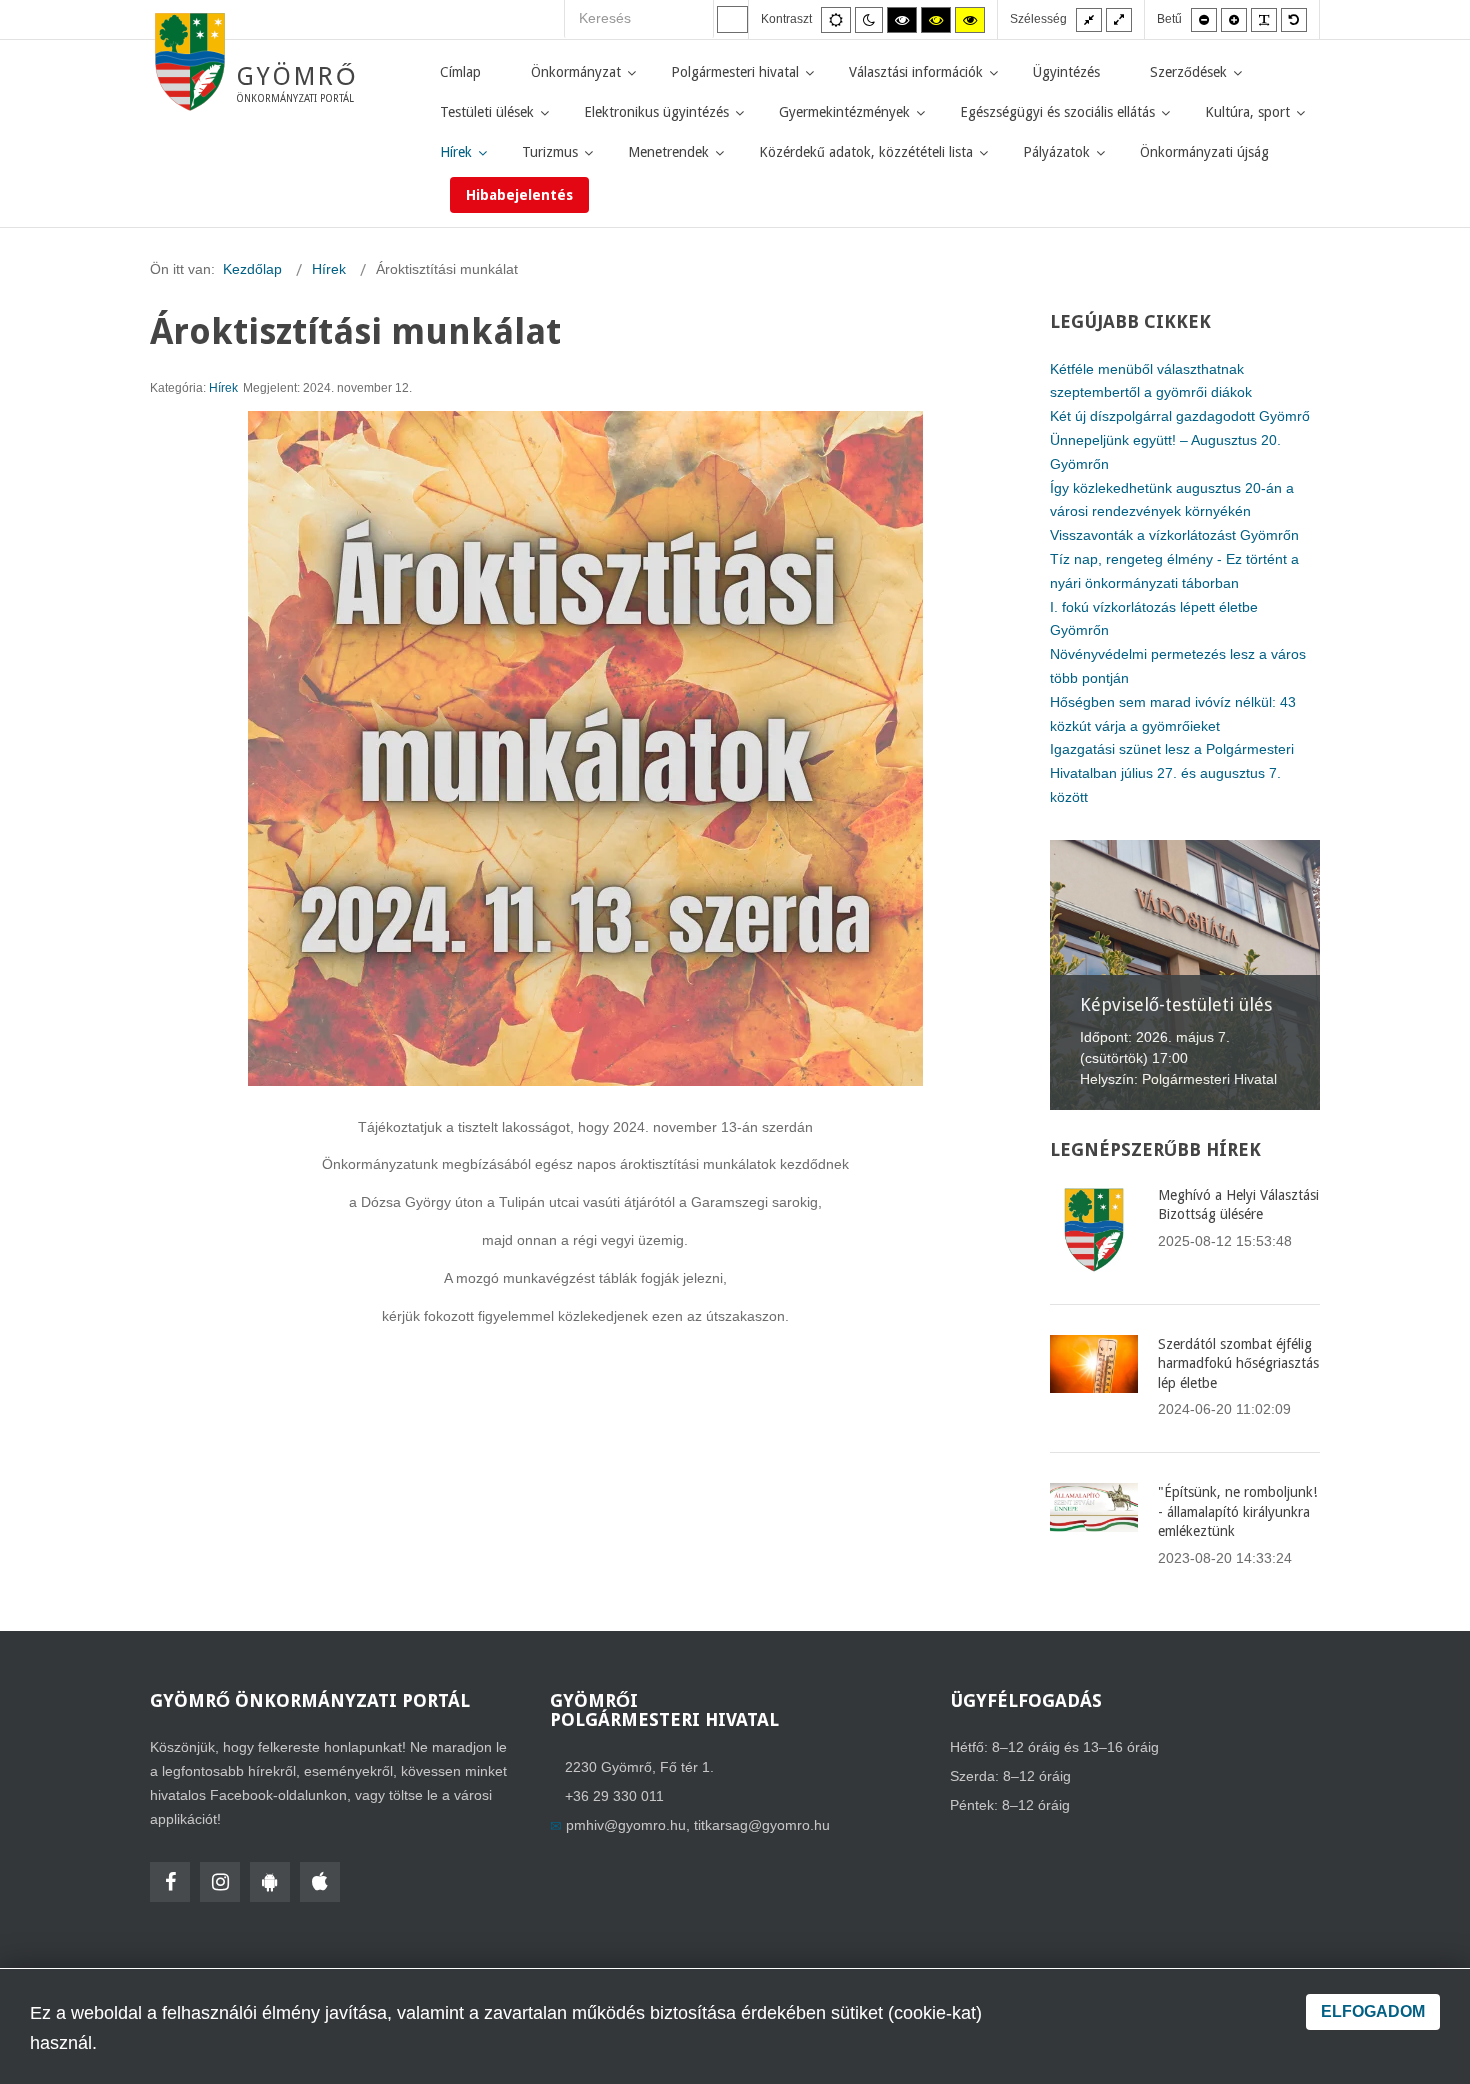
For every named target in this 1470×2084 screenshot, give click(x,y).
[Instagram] (220, 1882)
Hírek (223, 388)
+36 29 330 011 (614, 1796)
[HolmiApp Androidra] (270, 1882)
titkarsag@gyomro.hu (762, 1825)
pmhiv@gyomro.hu (626, 1825)
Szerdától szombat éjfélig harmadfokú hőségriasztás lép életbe (1238, 1363)
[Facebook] (170, 1882)
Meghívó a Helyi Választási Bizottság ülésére (1238, 1205)
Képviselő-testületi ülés (1176, 1004)
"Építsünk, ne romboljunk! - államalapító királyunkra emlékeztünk (1237, 1511)
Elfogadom (1373, 2011)
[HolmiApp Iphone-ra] (320, 1882)
